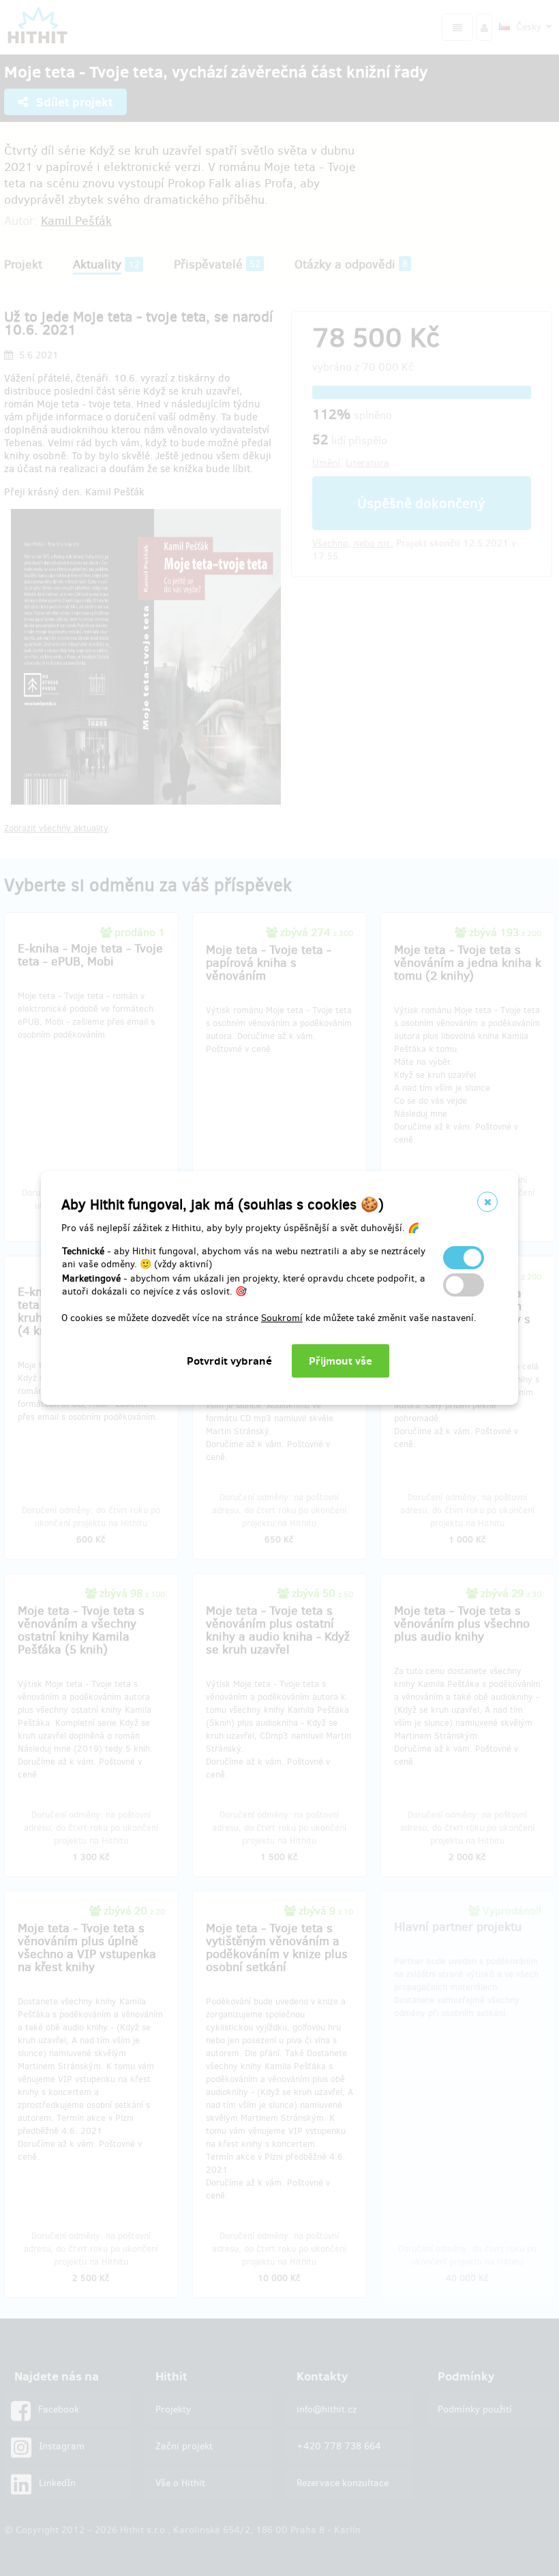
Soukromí (282, 1318)
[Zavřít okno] (487, 1202)
